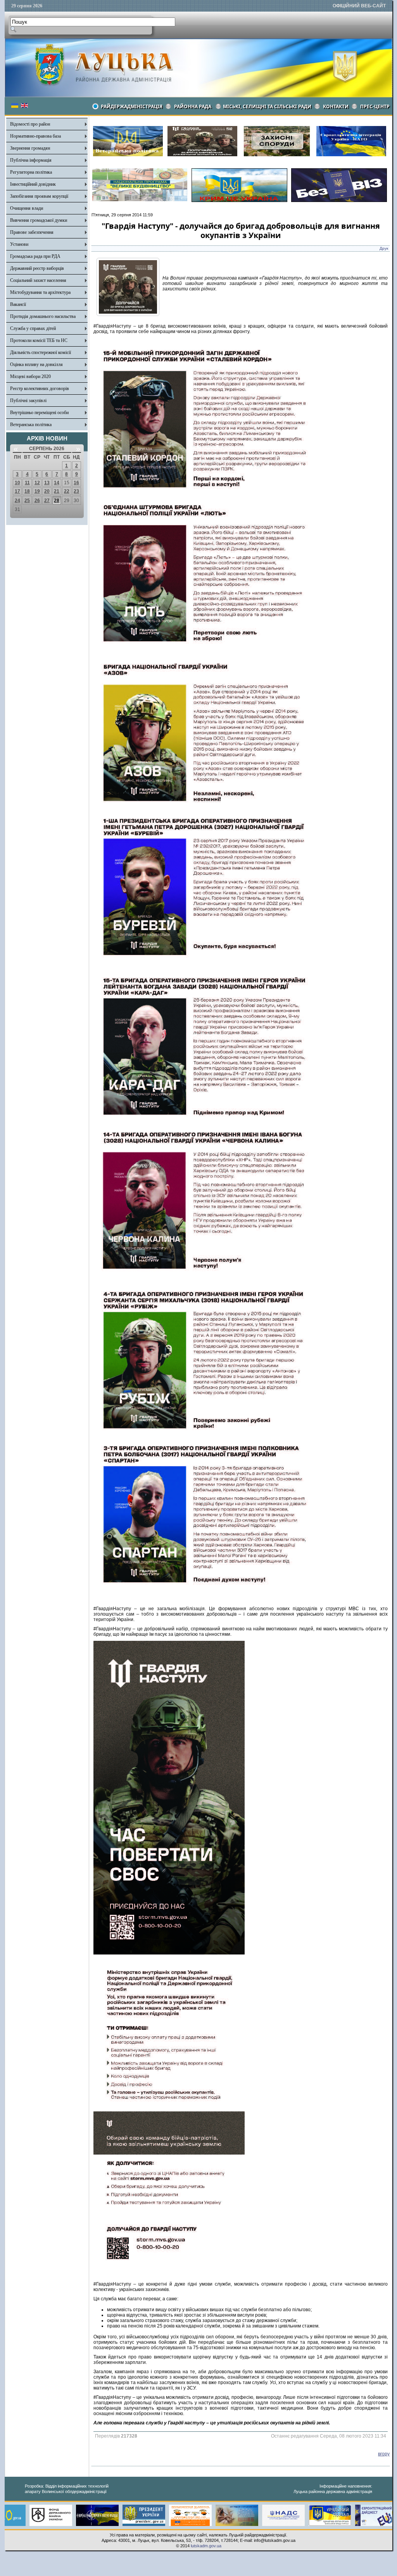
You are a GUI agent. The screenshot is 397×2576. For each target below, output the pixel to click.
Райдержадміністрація (132, 106)
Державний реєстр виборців (37, 268)
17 (17, 491)
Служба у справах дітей (33, 328)
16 (76, 483)
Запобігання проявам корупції (39, 196)
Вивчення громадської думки (39, 220)
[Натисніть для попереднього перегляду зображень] (128, 314)
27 (47, 501)
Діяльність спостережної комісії (41, 352)
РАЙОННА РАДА (193, 106)
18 (27, 491)
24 (17, 501)
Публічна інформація (31, 160)
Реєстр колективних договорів (40, 388)
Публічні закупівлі (28, 401)
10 (17, 483)
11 (27, 483)
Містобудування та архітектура (40, 292)
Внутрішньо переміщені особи (39, 413)
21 (57, 491)
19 (37, 491)
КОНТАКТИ (336, 106)
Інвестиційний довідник (33, 184)
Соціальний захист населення (38, 280)
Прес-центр (375, 106)
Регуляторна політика (31, 172)
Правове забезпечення (32, 232)
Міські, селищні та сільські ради (267, 106)
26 (37, 501)
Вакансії (18, 304)
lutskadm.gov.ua (206, 2546)
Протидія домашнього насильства (43, 316)
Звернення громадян (30, 148)
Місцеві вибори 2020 (30, 376)
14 (57, 483)
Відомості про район (30, 124)
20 (47, 491)
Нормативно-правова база (35, 136)
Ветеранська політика (31, 425)
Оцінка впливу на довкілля (36, 364)
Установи (19, 244)
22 (67, 491)
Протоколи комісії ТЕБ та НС (39, 340)
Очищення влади (27, 208)
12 (37, 483)
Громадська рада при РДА (35, 256)
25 (27, 501)
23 (76, 491)
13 (47, 483)
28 (57, 501)
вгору (384, 2454)
